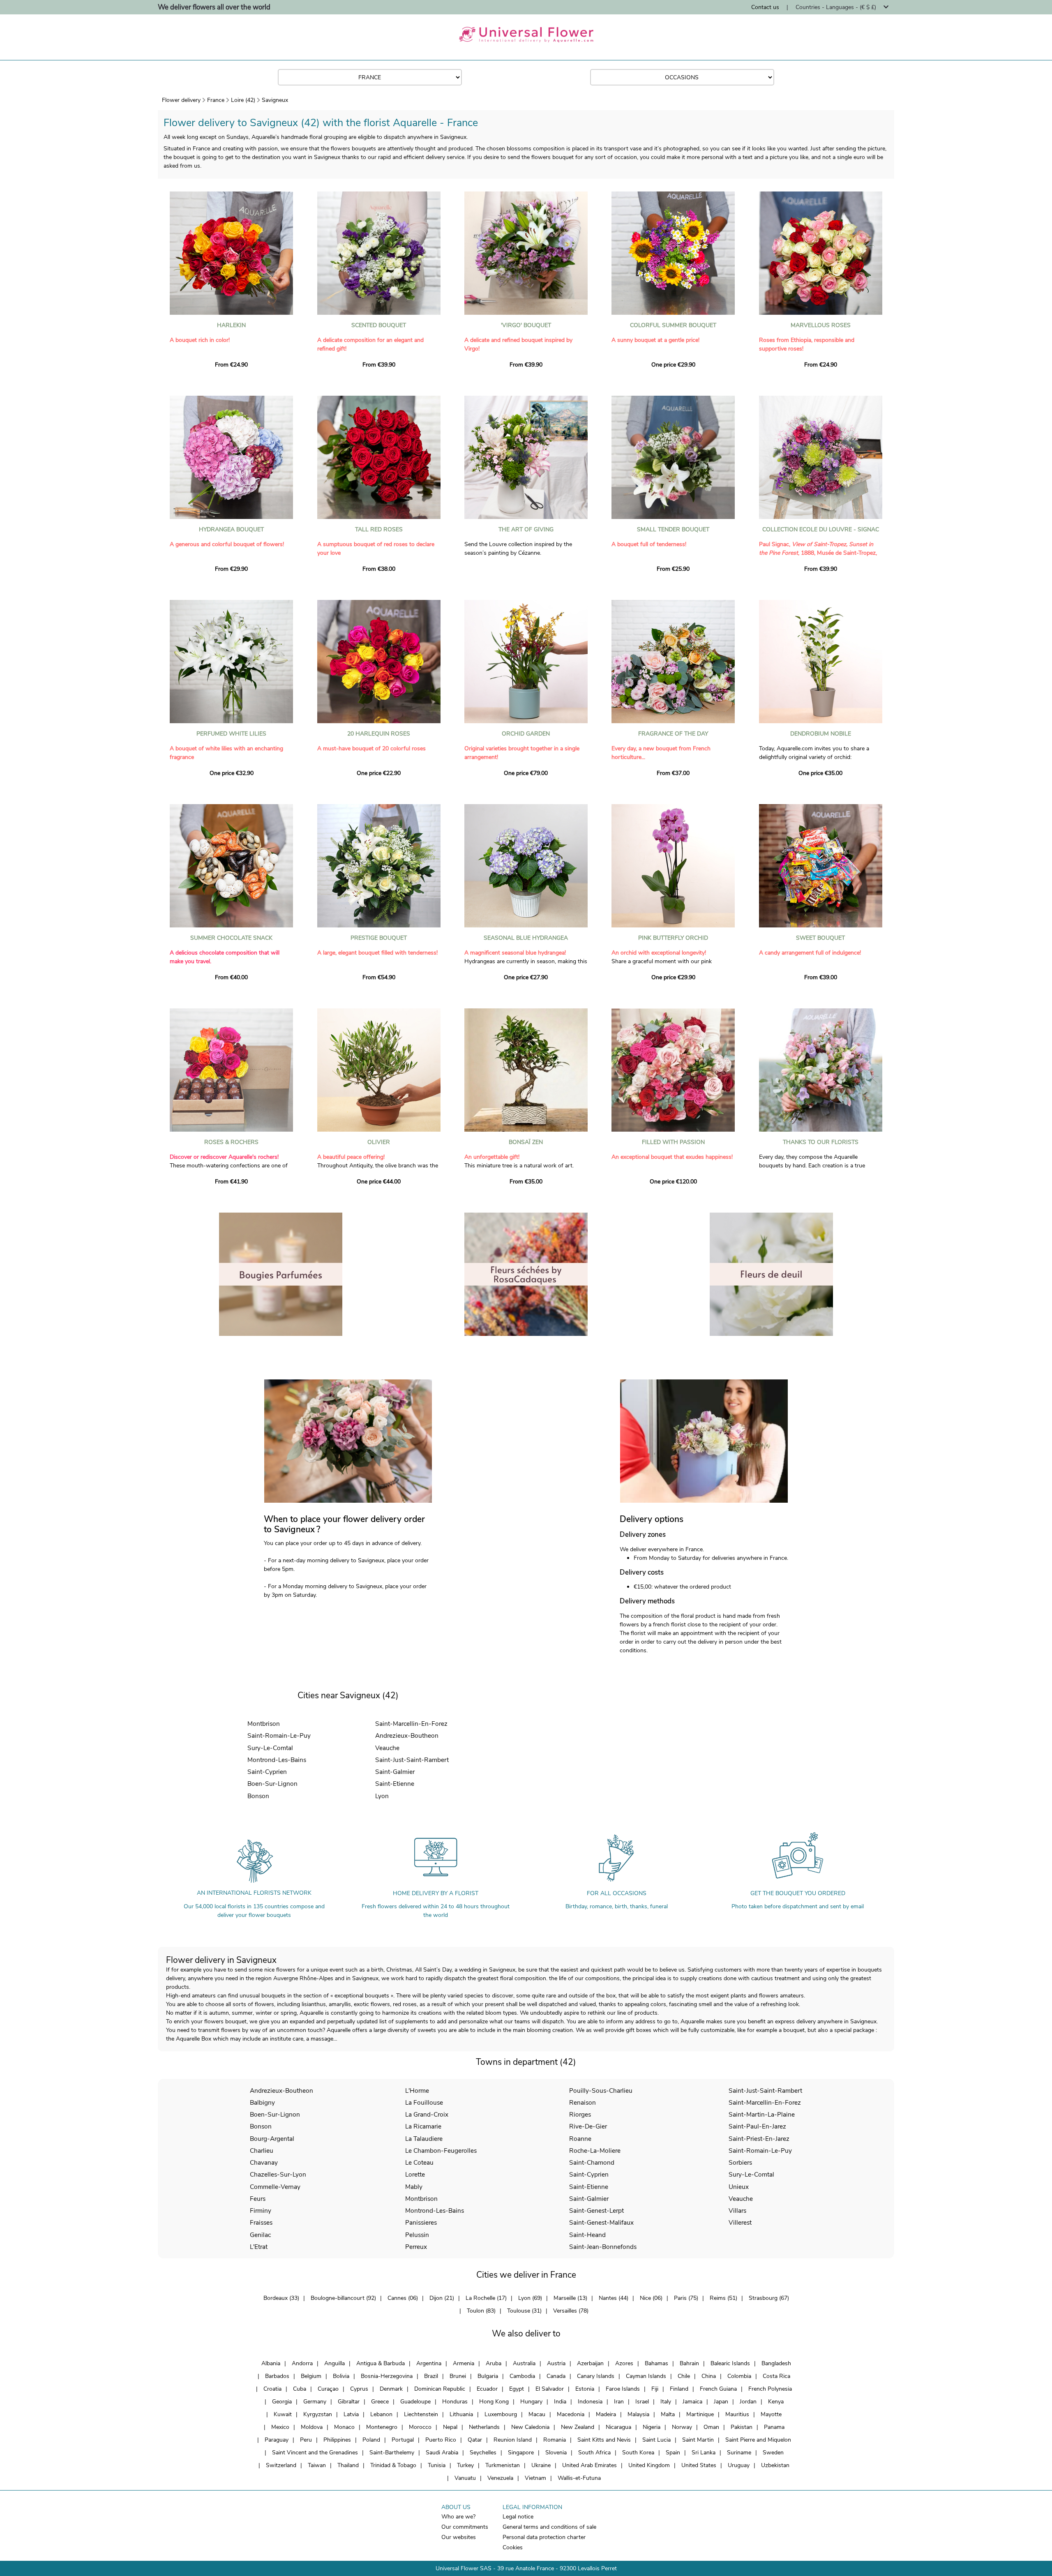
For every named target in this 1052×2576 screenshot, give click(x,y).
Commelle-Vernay (275, 2187)
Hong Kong (494, 2402)
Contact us (765, 7)
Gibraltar (349, 2402)
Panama (774, 2427)
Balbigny (262, 2102)
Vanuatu (465, 2478)
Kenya (776, 2402)
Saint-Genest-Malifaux (601, 2222)
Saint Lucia (656, 2440)
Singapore (521, 2453)
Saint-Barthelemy (392, 2453)
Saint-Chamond (592, 2162)
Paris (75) (686, 2298)
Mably (414, 2187)
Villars (737, 2210)
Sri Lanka (704, 2453)
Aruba (494, 2363)
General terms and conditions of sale (549, 2527)
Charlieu (262, 2151)
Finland (679, 2389)
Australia (524, 2363)
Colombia (739, 2376)
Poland (371, 2440)
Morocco (420, 2427)
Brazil (431, 2376)
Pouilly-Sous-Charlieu (601, 2091)
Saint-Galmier (395, 1772)
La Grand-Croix (427, 2114)
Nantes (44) (614, 2298)
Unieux (739, 2187)
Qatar (475, 2440)
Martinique (700, 2414)
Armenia (464, 2363)
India (560, 2402)
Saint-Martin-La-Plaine (762, 2114)
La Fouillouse (424, 2102)
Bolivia (341, 2376)
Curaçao (328, 2389)
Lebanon (381, 2414)
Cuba (300, 2389)
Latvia (351, 2414)
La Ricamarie (423, 2126)
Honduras (455, 2402)
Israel (642, 2402)
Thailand (348, 2465)
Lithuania (461, 2414)
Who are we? (458, 2517)
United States (699, 2465)
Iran (619, 2402)
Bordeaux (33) (281, 2298)
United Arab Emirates (589, 2465)
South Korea (638, 2453)
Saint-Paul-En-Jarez (757, 2126)
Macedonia (571, 2414)
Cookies (513, 2547)
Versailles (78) (571, 2311)
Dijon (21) (442, 2298)
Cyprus (359, 2389)
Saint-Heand (587, 2235)
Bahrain (689, 2363)
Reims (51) (723, 2298)
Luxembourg (501, 2414)
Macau (537, 2414)
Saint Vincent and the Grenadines (315, 2453)
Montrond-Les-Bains (277, 1760)
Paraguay (277, 2440)
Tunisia (437, 2465)
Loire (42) (243, 100)
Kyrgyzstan (318, 2414)
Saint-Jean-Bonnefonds (603, 2247)
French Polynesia (770, 2389)
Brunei (458, 2376)
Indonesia (590, 2402)
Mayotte (771, 2414)
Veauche (387, 1748)
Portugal (403, 2440)
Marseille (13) (570, 2298)
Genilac (260, 2235)
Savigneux (275, 100)
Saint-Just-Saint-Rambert (412, 1760)
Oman (711, 2427)
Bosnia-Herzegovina (387, 2376)
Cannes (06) (403, 2298)
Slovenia (556, 2453)
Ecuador (487, 2389)
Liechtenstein (421, 2414)
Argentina (429, 2363)
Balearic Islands (730, 2363)
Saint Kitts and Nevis (604, 2440)
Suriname (739, 2453)
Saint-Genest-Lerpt (596, 2210)
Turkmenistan (503, 2465)
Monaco (344, 2427)
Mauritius (737, 2414)
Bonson (258, 1796)
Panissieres (421, 2222)
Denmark (391, 2389)
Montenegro (382, 2427)
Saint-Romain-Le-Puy (279, 1735)
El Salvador (550, 2389)
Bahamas (656, 2363)
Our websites (459, 2537)
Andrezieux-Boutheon (407, 1735)
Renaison (583, 2102)
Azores (624, 2363)
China (709, 2376)
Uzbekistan (775, 2465)
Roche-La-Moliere (595, 2151)
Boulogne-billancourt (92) (343, 2298)
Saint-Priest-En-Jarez (759, 2139)
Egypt (517, 2389)
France (216, 100)
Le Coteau (419, 2162)
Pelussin (417, 2235)
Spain (673, 2453)
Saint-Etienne (395, 1784)
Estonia (585, 2389)
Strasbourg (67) (769, 2298)
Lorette (415, 2174)
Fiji (655, 2389)
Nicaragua (618, 2427)
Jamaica (692, 2402)
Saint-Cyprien (267, 1772)
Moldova (312, 2427)
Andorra (302, 2363)
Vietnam (535, 2478)
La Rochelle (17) (486, 2298)
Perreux (416, 2247)
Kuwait (283, 2414)
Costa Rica (776, 2376)
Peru (306, 2440)
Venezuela (500, 2478)
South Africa (594, 2453)
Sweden (773, 2453)
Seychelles (483, 2453)
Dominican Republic (440, 2389)
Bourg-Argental (272, 2139)
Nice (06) (651, 2298)
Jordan (748, 2402)
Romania (555, 2440)
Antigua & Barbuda (381, 2363)
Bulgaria (488, 2376)
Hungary (531, 2402)
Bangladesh (776, 2363)
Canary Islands (596, 2376)
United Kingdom (649, 2465)
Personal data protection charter (544, 2537)
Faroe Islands (623, 2389)
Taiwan (317, 2465)
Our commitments (465, 2527)
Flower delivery (181, 100)
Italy (666, 2402)
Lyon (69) (530, 2298)
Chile (684, 2376)
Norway (682, 2427)
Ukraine (541, 2465)
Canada (556, 2376)
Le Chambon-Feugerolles (441, 2151)
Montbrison (264, 1724)
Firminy (261, 2210)
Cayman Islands (646, 2376)
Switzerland (281, 2465)
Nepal (450, 2427)
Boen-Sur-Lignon (272, 1784)
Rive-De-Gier (588, 2126)
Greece (380, 2402)
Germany (315, 2402)
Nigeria (652, 2427)
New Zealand (578, 2427)
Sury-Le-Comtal (270, 1748)
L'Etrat (259, 2247)
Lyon (382, 1796)
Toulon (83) (481, 2311)
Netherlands (484, 2427)
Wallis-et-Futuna (579, 2478)
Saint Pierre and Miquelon (758, 2440)
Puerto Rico (441, 2440)
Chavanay (264, 2162)
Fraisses (261, 2222)
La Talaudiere (424, 2139)
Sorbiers (740, 2162)
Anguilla (335, 2363)
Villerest (740, 2222)
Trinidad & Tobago (393, 2465)
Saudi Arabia (442, 2453)
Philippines (337, 2440)
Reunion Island (513, 2440)
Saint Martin (698, 2440)
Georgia (282, 2402)
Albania (271, 2363)
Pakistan (742, 2427)
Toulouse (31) (524, 2311)
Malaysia (638, 2414)
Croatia (272, 2389)
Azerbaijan (590, 2363)
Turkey (465, 2465)
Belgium (311, 2376)
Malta (668, 2414)
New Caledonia (530, 2427)
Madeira (606, 2414)
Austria (556, 2363)
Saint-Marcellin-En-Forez (411, 1724)
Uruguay (739, 2465)
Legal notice (518, 2517)
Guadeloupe (415, 2402)
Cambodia (522, 2376)
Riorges (580, 2114)
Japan (721, 2402)
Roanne (580, 2139)
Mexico (280, 2427)
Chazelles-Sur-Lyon (278, 2174)
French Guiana (718, 2389)
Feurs (258, 2199)
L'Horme (417, 2091)
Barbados (277, 2376)
